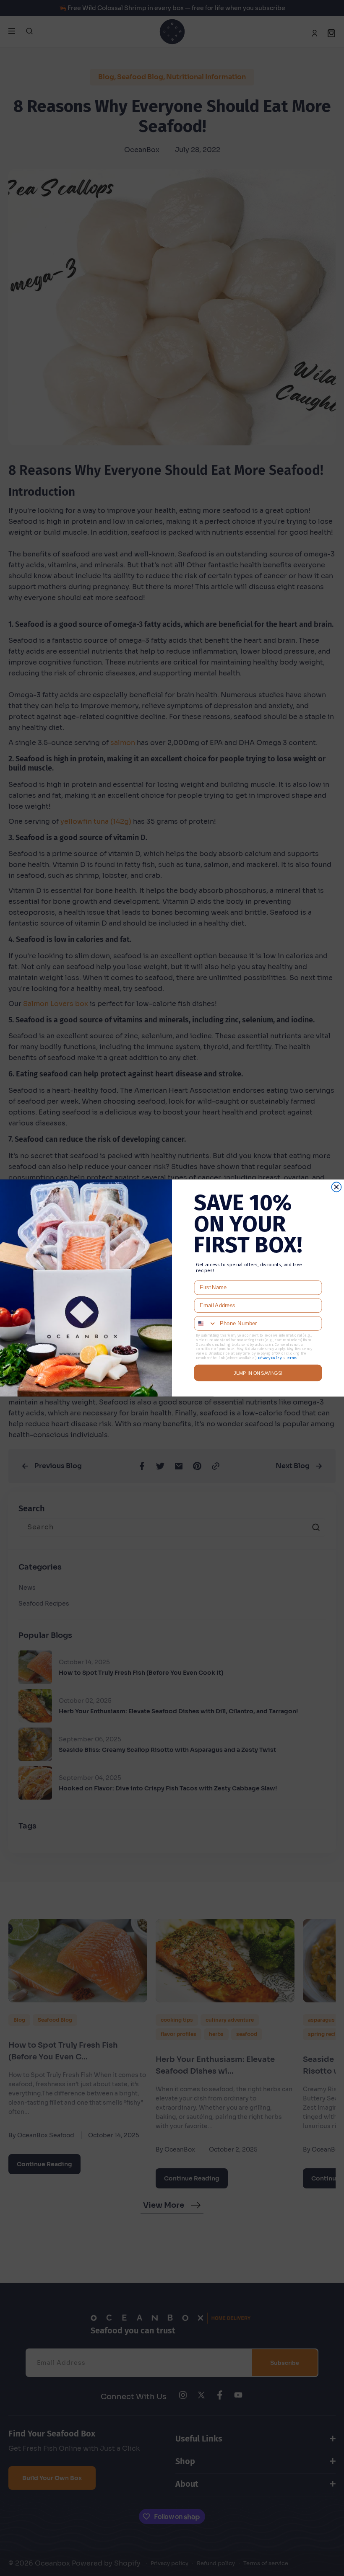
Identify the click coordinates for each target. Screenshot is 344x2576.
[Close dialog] (336, 1187)
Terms (291, 1358)
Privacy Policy (270, 1358)
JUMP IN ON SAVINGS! (258, 1373)
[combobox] (205, 1323)
